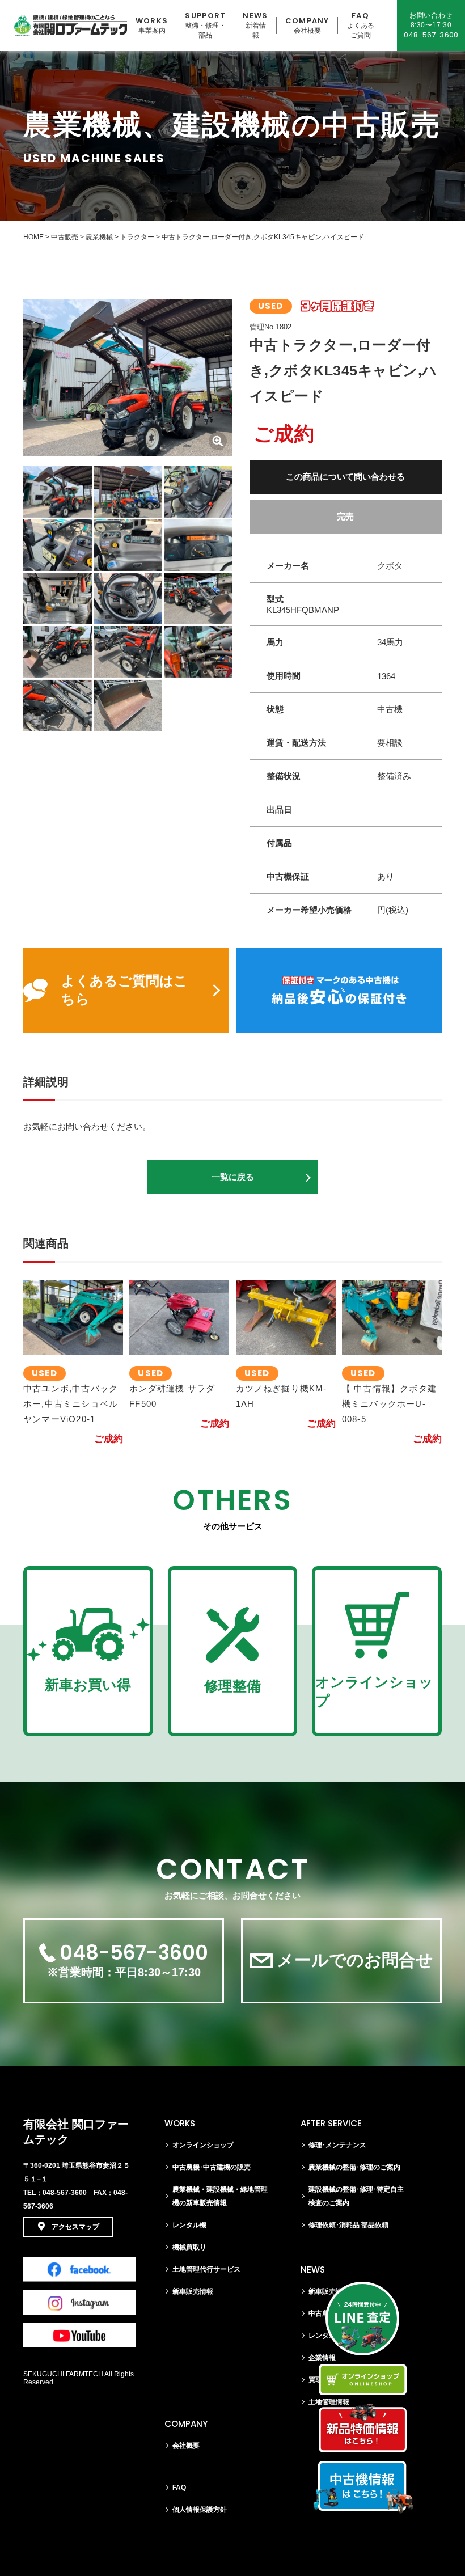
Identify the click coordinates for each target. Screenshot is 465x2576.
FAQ (179, 2488)
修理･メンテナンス (337, 2145)
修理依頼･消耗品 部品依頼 (348, 2225)
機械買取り (189, 2247)
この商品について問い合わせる (345, 477)
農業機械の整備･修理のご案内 (354, 2167)
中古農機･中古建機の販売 (212, 2167)
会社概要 (186, 2446)
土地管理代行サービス (206, 2269)
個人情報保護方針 (200, 2510)
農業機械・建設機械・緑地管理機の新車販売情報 (220, 2196)
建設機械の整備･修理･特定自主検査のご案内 (356, 2196)
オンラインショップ (203, 2145)
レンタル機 (189, 2225)
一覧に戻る (233, 1177)
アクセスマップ (75, 2227)
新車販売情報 (193, 2291)
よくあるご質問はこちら (124, 990)
